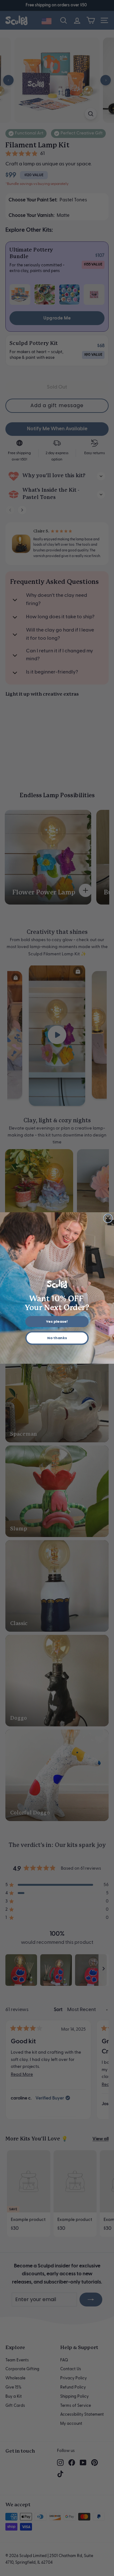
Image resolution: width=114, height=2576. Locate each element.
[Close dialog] (108, 1218)
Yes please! (57, 1322)
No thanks (57, 1338)
